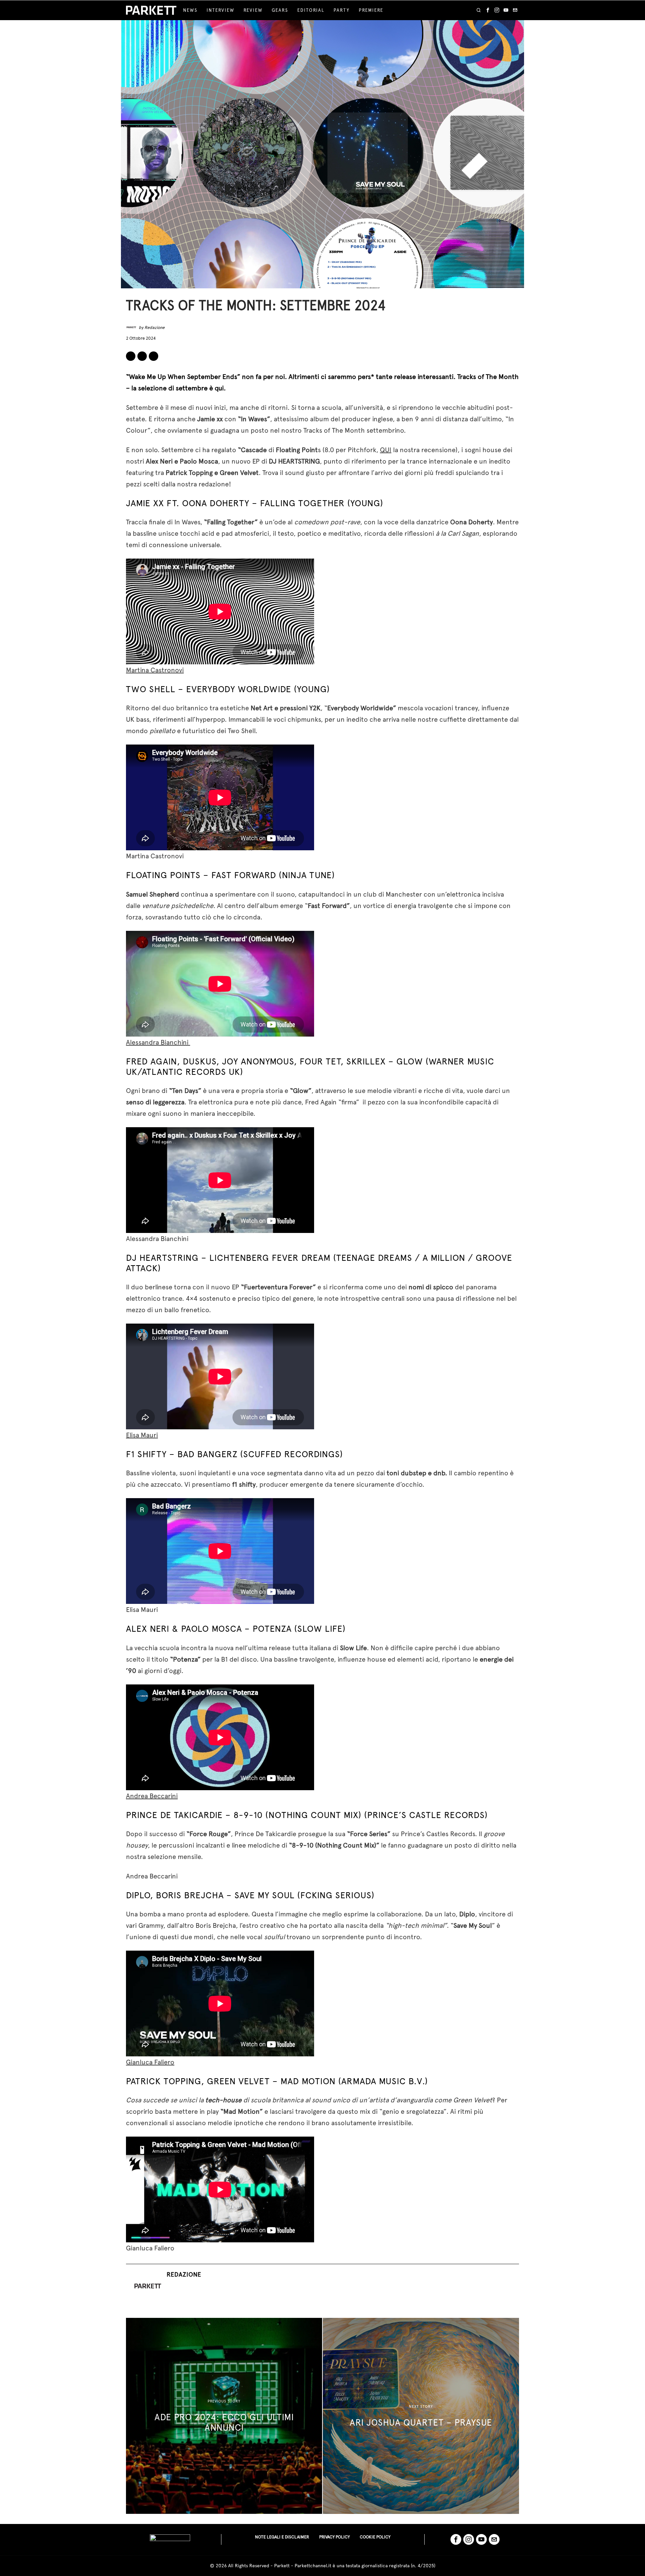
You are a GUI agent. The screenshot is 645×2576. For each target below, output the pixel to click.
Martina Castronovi (155, 670)
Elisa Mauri (142, 1435)
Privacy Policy (334, 2537)
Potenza (272, 1629)
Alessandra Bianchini (158, 1042)
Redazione (155, 327)
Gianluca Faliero (150, 2062)
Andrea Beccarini (152, 1796)
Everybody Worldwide (239, 689)
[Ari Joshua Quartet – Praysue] (421, 2416)
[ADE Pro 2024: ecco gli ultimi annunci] (224, 2416)
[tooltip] (488, 10)
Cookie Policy (375, 2537)
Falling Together (302, 503)
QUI (386, 450)
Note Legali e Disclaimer (282, 2537)
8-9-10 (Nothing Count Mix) (297, 1815)
